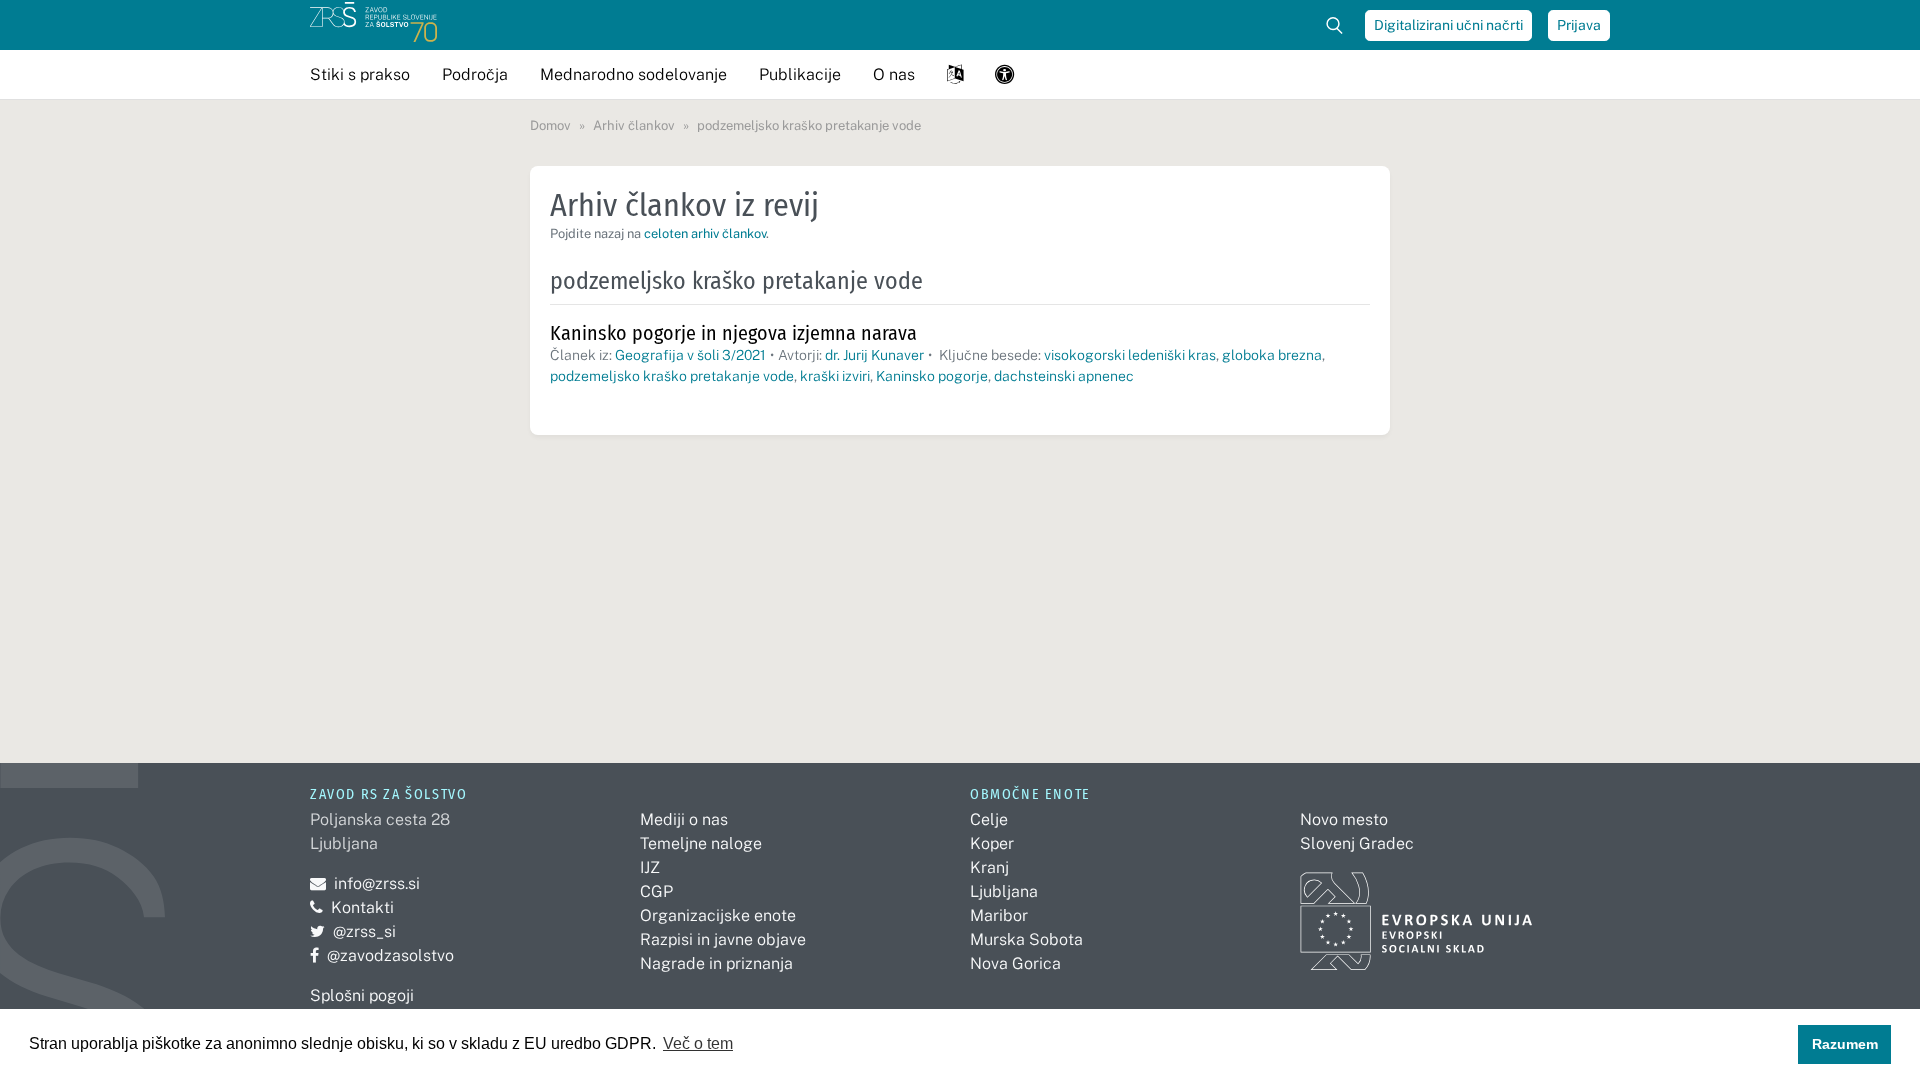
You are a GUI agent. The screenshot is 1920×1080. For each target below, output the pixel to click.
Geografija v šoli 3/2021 (690, 355)
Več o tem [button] (698, 1043)
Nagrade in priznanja (716, 963)
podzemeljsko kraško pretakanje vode (672, 376)
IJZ (650, 867)
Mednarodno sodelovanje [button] (633, 74)
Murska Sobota (1026, 939)
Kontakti (362, 907)
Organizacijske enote (718, 915)
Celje (989, 819)
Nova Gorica (1015, 963)
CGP (656, 891)
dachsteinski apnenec (1064, 376)
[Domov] (373, 25)
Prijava (1579, 25)
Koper (992, 843)
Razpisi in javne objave (723, 939)
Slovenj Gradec (1357, 843)
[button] (955, 74)
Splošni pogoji (362, 995)
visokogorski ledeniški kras (1130, 355)
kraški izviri (835, 376)
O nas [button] (894, 74)
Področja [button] (475, 74)
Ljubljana (1004, 891)
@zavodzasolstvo (382, 955)
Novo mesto (1344, 819)
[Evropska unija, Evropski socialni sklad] (1416, 912)
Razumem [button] (1845, 1044)
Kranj (989, 867)
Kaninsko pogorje (932, 376)
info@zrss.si (365, 883)
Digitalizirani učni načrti (1448, 25)
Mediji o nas (684, 819)
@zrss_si (353, 931)
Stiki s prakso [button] (360, 74)
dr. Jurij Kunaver (874, 355)
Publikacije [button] (800, 74)
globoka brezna (1272, 355)
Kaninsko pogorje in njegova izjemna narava (733, 333)
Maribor (999, 915)
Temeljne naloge (701, 843)
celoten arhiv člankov (705, 233)
